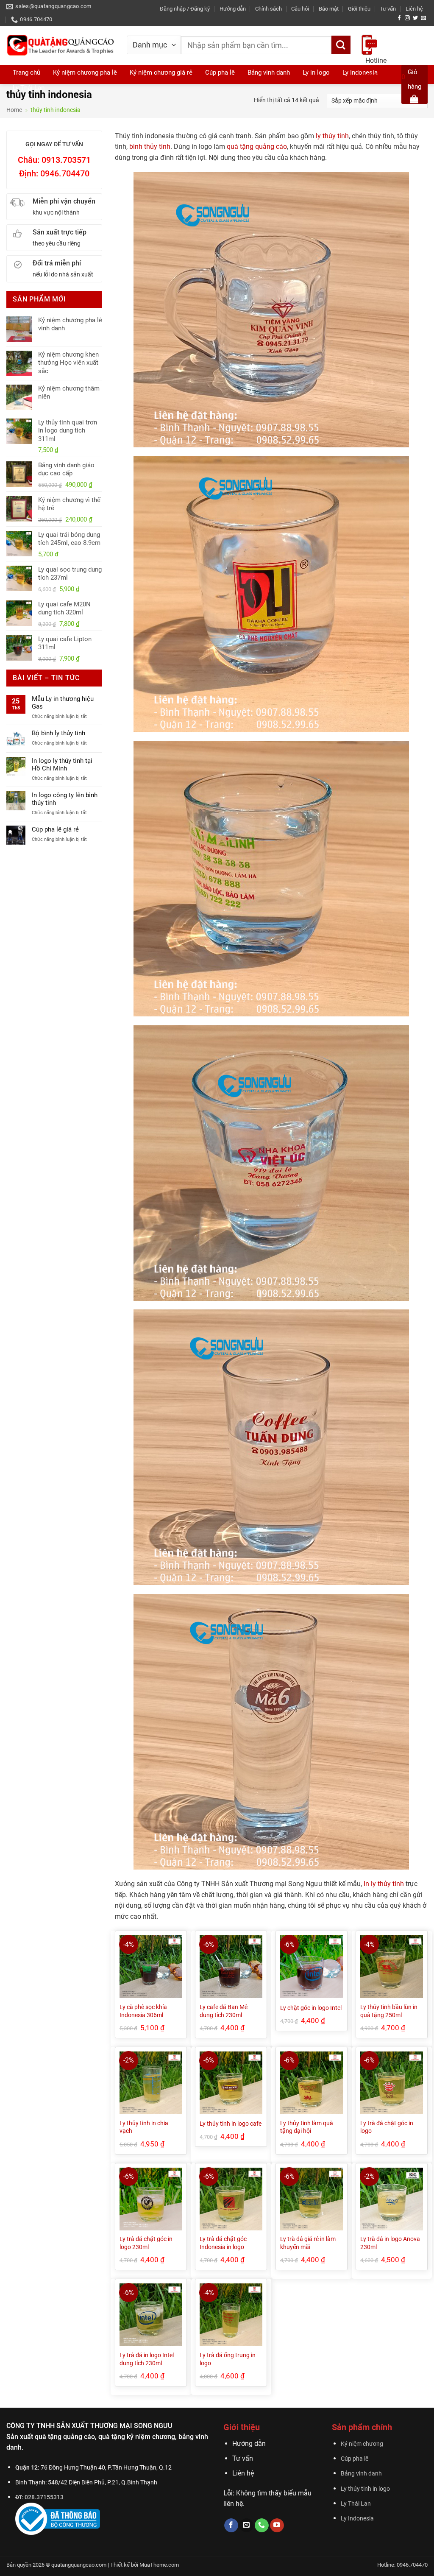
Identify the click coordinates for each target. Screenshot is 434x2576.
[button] (185, 9)
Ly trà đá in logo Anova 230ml (390, 2243)
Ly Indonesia (357, 2519)
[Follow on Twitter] (415, 18)
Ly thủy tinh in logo (365, 2489)
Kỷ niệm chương (362, 2444)
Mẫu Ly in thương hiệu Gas (63, 703)
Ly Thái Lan (29, 88)
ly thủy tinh (332, 136)
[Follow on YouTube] (277, 2526)
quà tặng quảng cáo (257, 147)
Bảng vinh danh (361, 2474)
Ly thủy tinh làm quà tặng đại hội (307, 2127)
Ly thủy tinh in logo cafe (231, 2124)
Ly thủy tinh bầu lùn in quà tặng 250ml (389, 2011)
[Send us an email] (423, 18)
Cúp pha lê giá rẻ (55, 829)
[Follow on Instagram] (407, 18)
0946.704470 (385, 77)
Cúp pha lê (355, 2459)
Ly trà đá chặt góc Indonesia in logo (223, 2243)
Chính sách (268, 9)
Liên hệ (414, 9)
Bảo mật (329, 9)
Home (14, 110)
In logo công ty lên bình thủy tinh (65, 799)
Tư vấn (388, 9)
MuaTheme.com (159, 2565)
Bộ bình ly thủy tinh (58, 733)
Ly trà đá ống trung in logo (228, 2359)
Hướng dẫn (233, 9)
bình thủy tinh (150, 147)
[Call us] (262, 2526)
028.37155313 (44, 2497)
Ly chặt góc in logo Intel (311, 2008)
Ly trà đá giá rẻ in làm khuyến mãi (308, 2243)
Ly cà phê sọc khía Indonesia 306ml (143, 2011)
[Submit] (341, 45)
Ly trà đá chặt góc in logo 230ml (146, 2243)
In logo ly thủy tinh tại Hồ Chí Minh (62, 765)
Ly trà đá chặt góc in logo (387, 2127)
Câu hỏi (300, 9)
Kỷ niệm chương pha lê (85, 73)
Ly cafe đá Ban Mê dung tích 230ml (224, 2011)
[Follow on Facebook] (399, 18)
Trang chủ (26, 73)
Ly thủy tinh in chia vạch (144, 2127)
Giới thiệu (359, 9)
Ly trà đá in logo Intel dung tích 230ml (147, 2359)
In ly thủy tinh (384, 1884)
